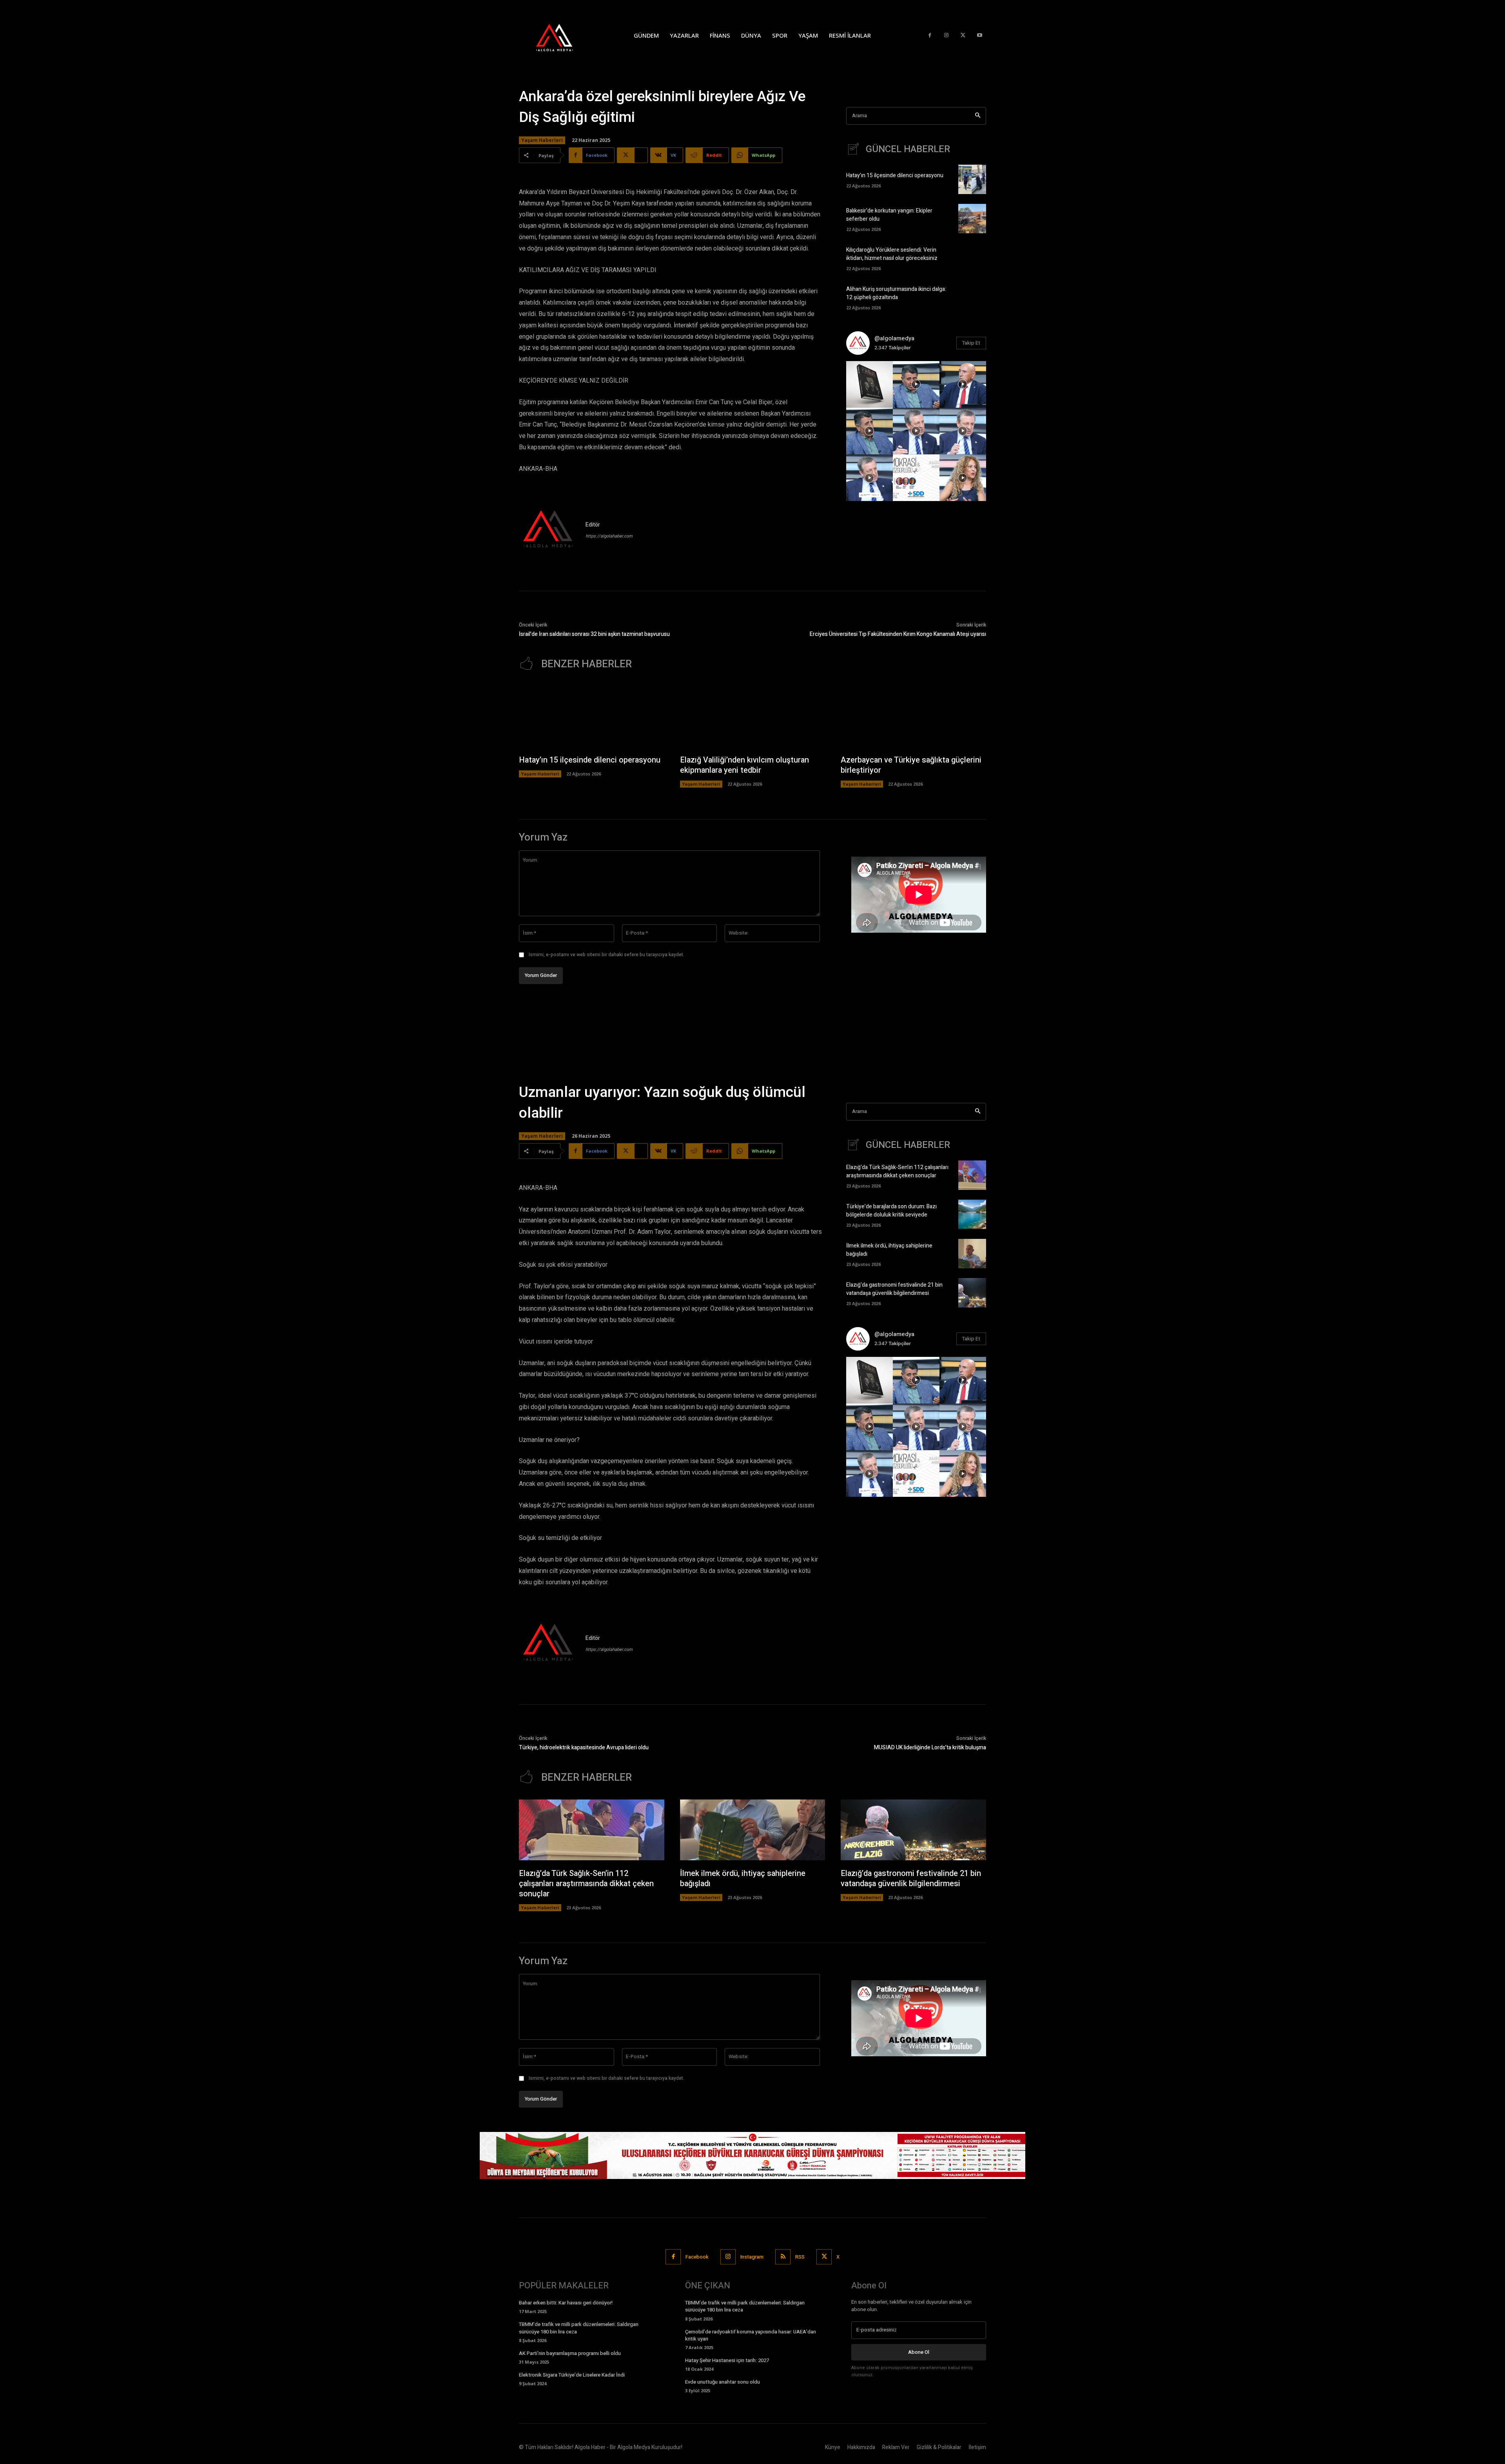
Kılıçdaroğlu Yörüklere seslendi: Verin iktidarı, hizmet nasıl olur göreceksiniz (892, 254)
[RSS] (783, 2257)
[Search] (978, 116)
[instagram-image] (869, 384)
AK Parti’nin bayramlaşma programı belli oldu (570, 2353)
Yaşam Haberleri (542, 140)
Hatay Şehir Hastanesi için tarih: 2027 (727, 2360)
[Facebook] (930, 35)
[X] (963, 35)
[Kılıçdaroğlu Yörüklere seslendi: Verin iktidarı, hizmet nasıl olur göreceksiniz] (972, 258)
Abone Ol (919, 2352)
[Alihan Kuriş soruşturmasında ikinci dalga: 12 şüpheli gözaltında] (972, 297)
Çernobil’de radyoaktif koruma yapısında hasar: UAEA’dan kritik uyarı (751, 2335)
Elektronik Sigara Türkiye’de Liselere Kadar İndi (572, 2375)
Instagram (752, 2257)
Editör (593, 525)
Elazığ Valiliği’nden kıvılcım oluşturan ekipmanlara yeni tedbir (744, 765)
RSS (800, 2257)
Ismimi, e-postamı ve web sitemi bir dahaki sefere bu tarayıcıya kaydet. (607, 955)
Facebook (697, 2257)
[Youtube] (980, 35)
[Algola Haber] (562, 35)
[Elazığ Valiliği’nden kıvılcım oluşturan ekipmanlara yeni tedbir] (753, 717)
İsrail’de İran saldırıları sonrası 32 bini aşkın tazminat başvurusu (594, 634)
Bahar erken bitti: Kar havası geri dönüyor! (566, 2303)
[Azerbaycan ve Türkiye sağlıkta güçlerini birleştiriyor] (913, 717)
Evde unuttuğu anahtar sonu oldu (723, 2382)
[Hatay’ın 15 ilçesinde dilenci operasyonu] (972, 179)
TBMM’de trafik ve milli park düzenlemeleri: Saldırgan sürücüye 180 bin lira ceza (579, 2328)
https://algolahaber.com (609, 536)
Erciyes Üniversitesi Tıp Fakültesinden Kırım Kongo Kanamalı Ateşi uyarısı (898, 634)
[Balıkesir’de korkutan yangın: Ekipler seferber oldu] (972, 219)
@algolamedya (894, 338)
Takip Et (971, 343)
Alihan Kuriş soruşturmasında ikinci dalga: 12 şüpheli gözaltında (896, 293)
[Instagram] (946, 35)
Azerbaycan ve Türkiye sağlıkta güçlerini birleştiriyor (911, 765)
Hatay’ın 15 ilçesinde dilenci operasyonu (895, 175)
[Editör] (548, 530)
